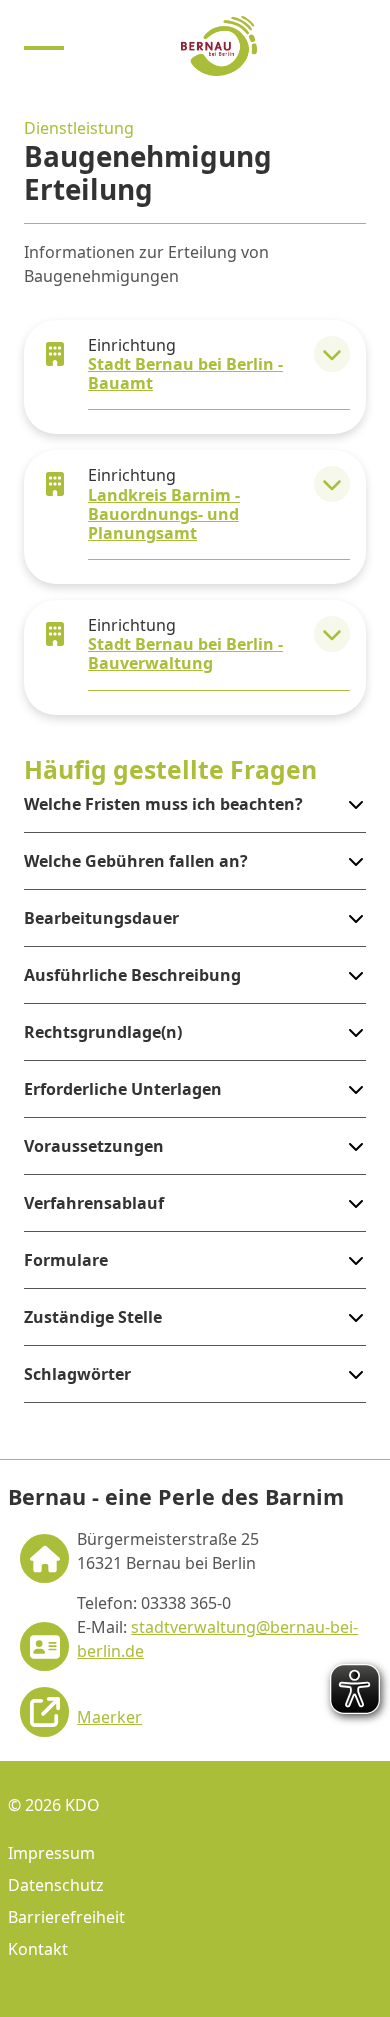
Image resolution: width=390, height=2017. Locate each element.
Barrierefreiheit (66, 1917)
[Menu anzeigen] (44, 46)
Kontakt (38, 1949)
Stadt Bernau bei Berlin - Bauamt (185, 373)
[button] (332, 354)
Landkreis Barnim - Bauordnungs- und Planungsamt (164, 514)
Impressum (51, 1853)
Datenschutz (56, 1885)
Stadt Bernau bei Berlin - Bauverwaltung (185, 653)
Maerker (109, 1717)
